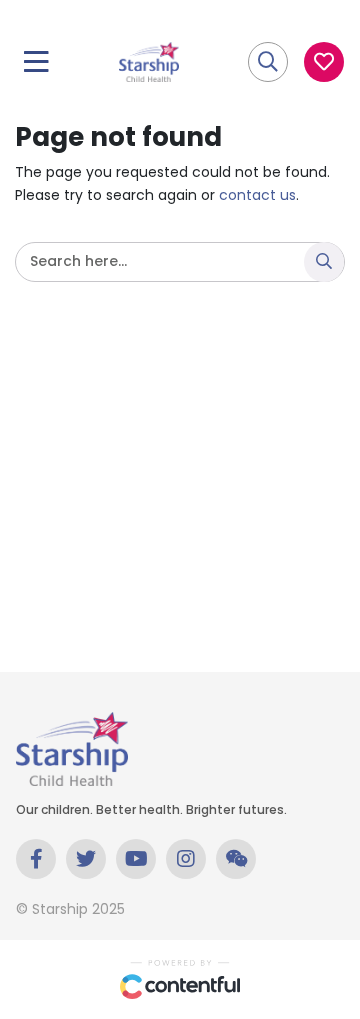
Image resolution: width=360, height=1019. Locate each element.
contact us (257, 195)
